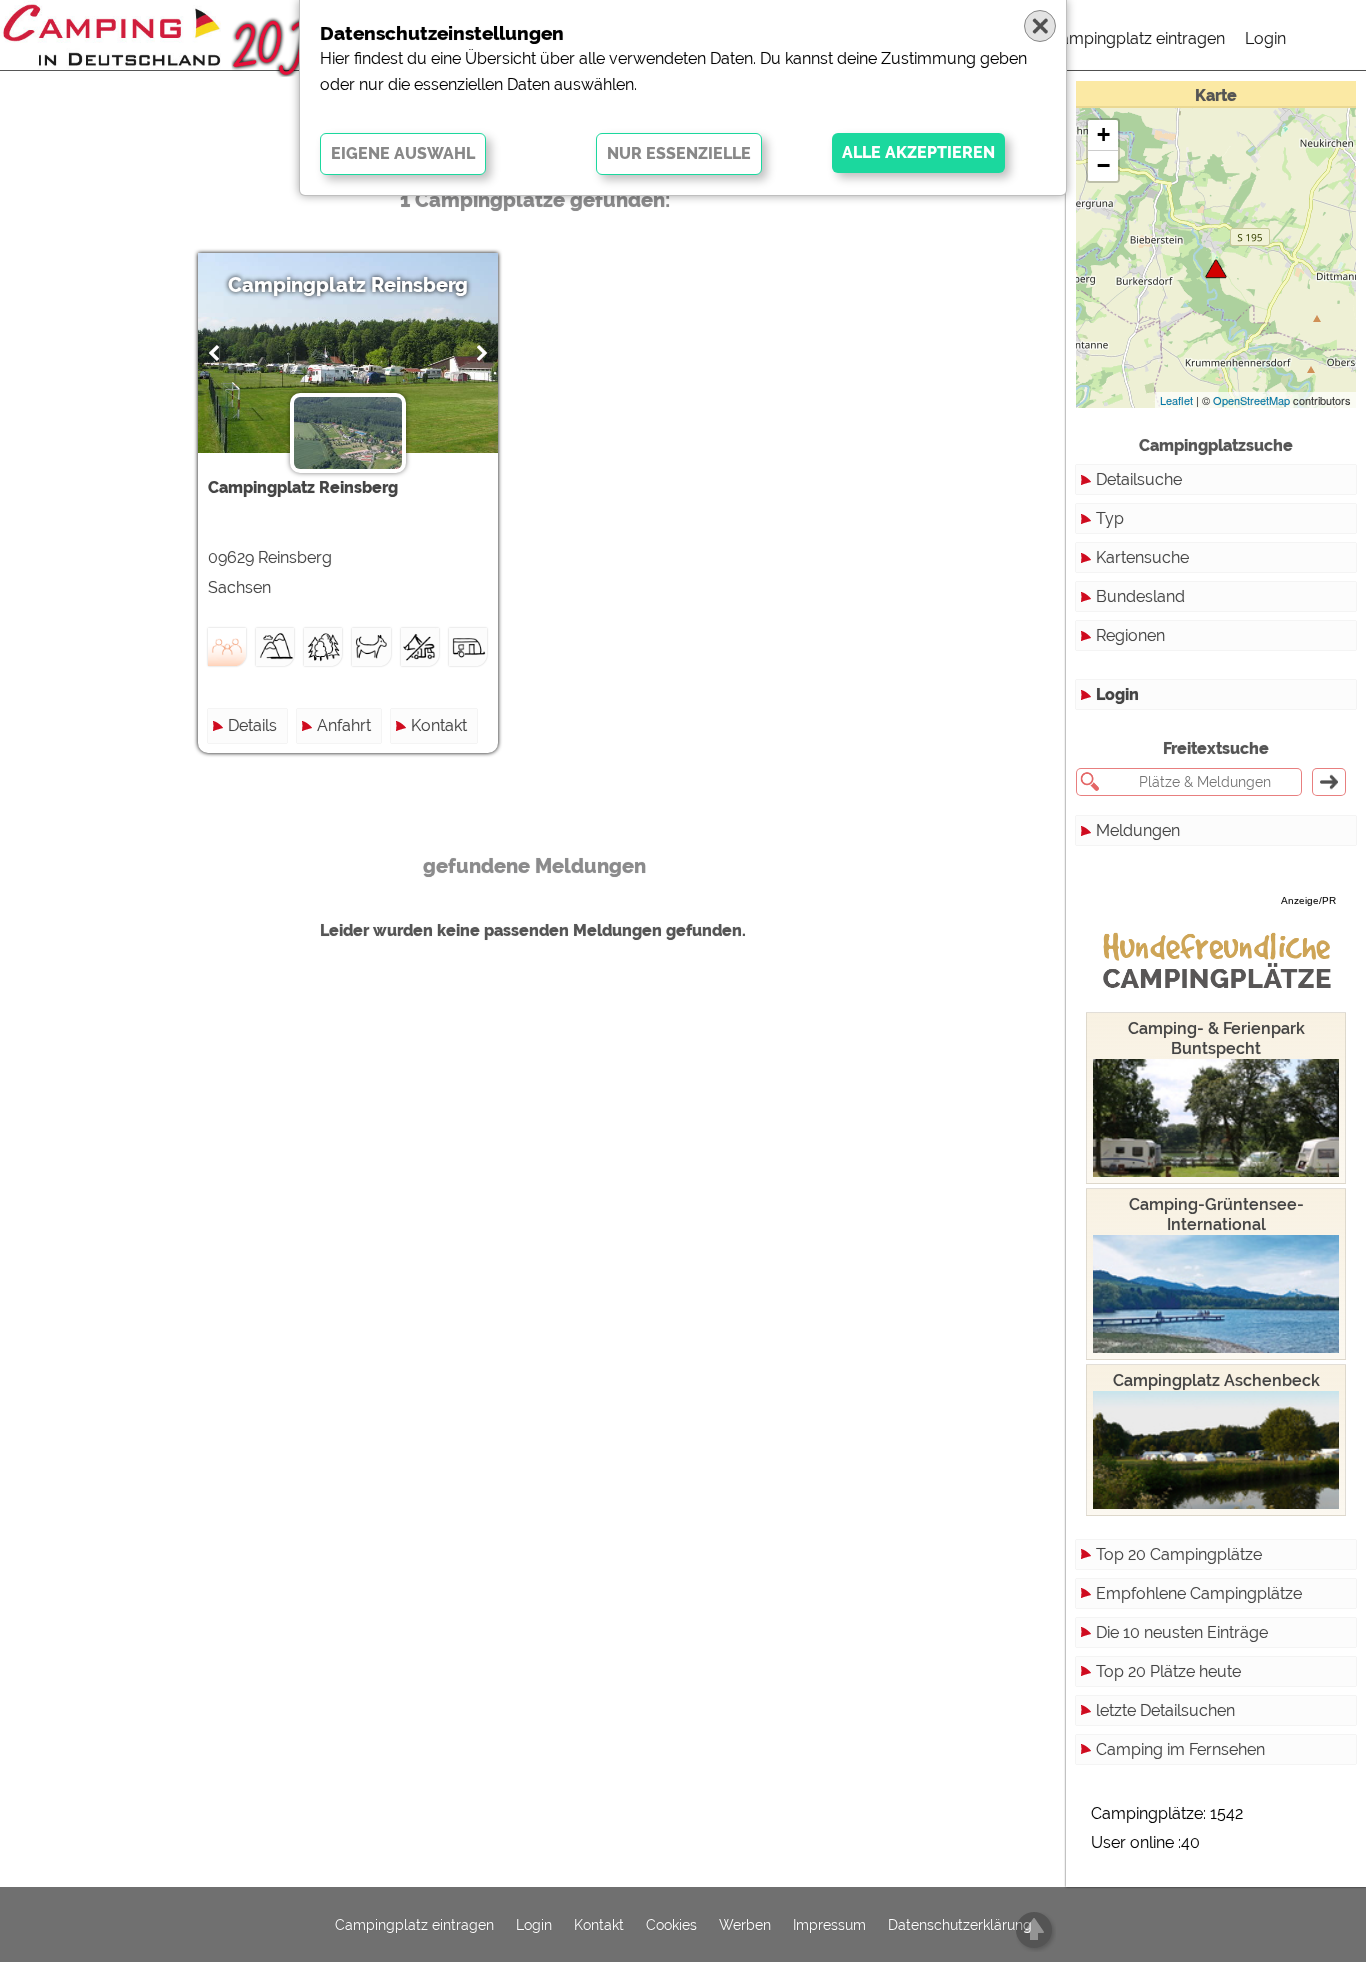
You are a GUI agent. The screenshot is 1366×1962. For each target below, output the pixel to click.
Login (1265, 38)
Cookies (671, 1925)
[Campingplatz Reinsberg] (1216, 268)
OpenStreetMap (1251, 400)
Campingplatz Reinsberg (348, 285)
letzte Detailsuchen (1165, 1710)
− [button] (1103, 165)
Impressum (829, 1925)
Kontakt (439, 725)
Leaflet (1176, 400)
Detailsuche (1139, 479)
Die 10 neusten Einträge (1182, 1632)
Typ (1110, 518)
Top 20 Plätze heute (1168, 1671)
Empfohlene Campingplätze (1199, 1593)
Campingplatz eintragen (1137, 38)
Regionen (1130, 635)
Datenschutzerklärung (960, 1925)
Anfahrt (344, 725)
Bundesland (1140, 596)
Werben (745, 1925)
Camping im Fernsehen (1180, 1749)
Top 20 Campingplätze (1179, 1554)
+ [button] (1103, 134)
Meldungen (1138, 830)
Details (252, 725)
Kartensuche (1142, 557)
